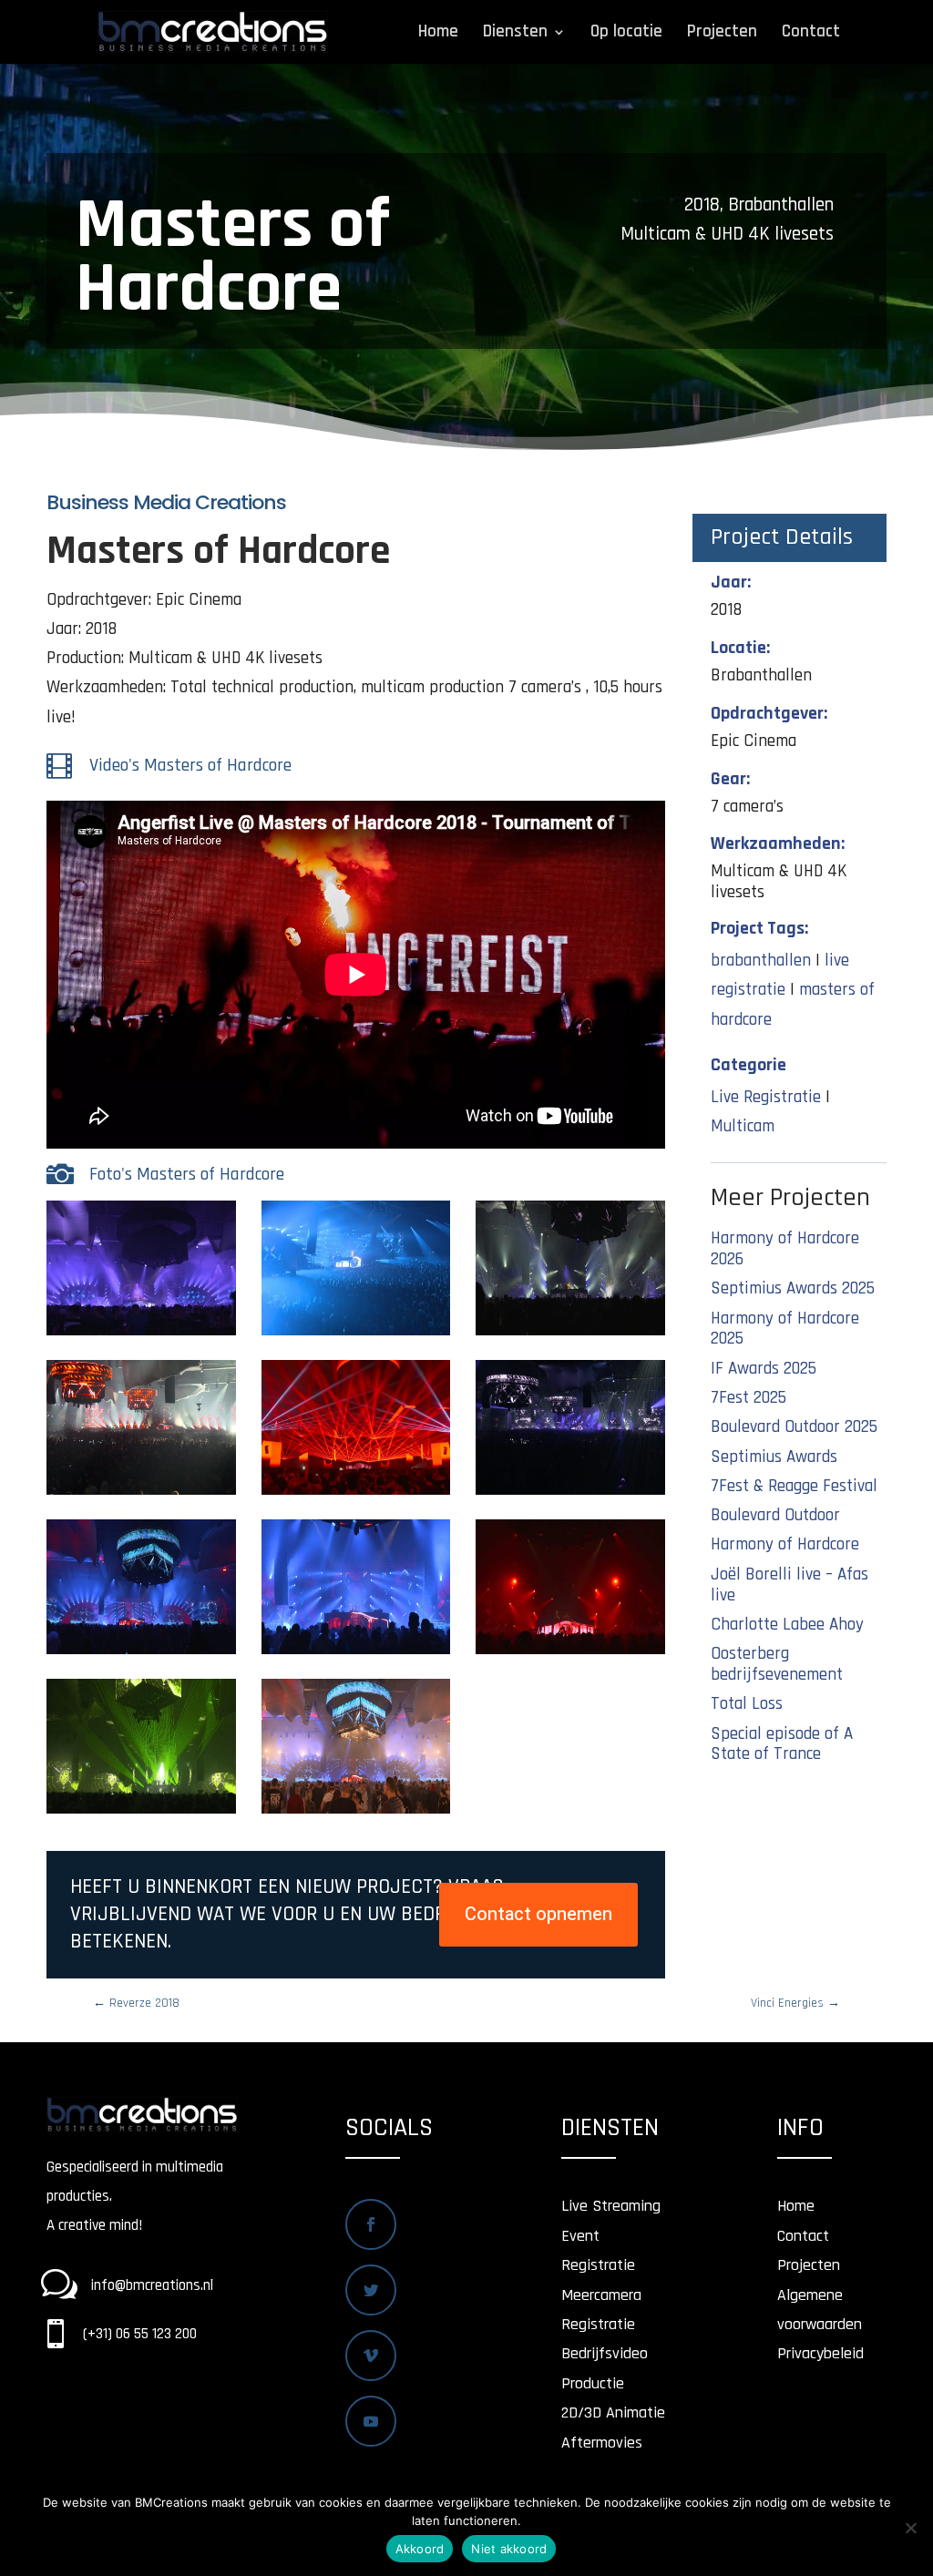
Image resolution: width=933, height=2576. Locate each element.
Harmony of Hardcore (785, 1544)
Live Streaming (611, 2206)
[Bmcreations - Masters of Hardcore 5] (141, 1654)
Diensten (515, 34)
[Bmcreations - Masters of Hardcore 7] (356, 1335)
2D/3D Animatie (613, 2412)
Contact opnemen (538, 1914)
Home (438, 34)
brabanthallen (761, 961)
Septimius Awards (774, 1457)
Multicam (743, 1126)
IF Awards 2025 (764, 1369)
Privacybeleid (820, 2353)
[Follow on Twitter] (371, 2290)
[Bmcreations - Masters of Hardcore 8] (141, 1335)
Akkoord (420, 2549)
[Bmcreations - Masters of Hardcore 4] (570, 1494)
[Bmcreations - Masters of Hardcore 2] (141, 1494)
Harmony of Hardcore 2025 (785, 1329)
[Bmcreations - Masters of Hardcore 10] (141, 1813)
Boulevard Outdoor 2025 (794, 1427)
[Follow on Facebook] (371, 2224)
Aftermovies (602, 2443)
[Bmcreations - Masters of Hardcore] (356, 1813)
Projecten (722, 34)
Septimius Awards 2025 (793, 1288)
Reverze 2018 (136, 2003)
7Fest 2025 (748, 1398)
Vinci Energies (795, 2003)
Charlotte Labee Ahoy (787, 1625)
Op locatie (626, 34)
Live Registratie (766, 1097)
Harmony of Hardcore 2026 (785, 1249)
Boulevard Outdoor (775, 1515)
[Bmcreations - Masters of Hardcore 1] (570, 1335)
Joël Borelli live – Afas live (789, 1585)
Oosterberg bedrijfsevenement (777, 1664)
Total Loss (747, 1704)
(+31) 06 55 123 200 (140, 2334)
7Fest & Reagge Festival (794, 1486)
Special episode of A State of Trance (782, 1744)
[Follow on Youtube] (371, 2421)
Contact (811, 34)
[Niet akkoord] (910, 2528)
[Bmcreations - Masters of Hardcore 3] (356, 1494)
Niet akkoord (509, 2549)
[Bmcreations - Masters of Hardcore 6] (356, 1654)
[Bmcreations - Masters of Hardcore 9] (570, 1654)
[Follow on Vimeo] (371, 2356)
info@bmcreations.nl (152, 2285)
